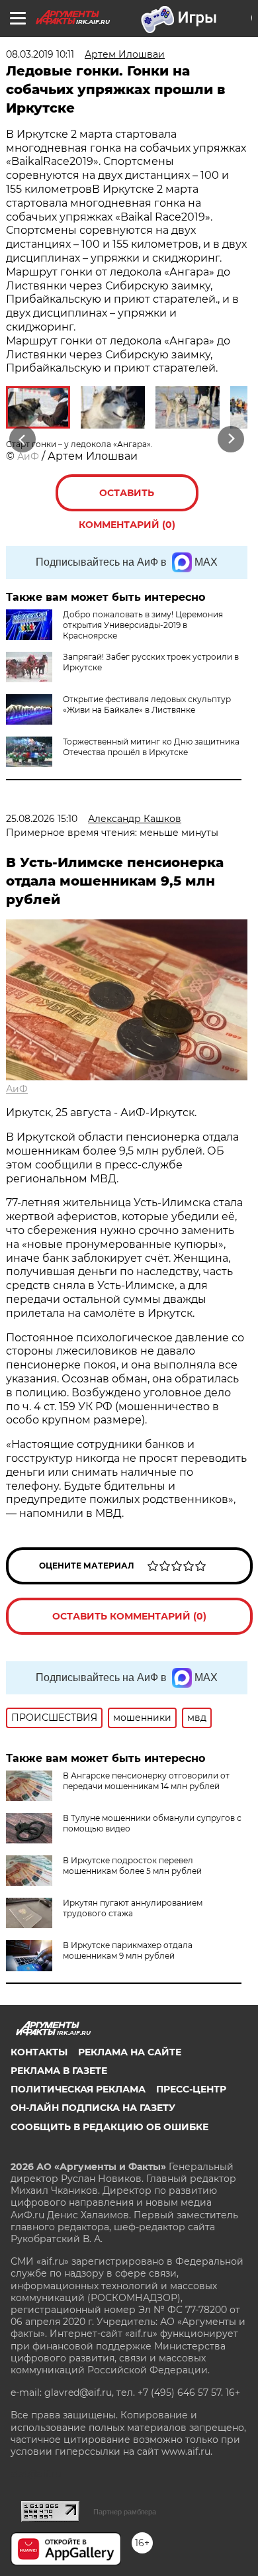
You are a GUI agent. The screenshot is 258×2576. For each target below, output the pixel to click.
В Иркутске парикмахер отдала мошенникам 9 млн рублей (128, 1950)
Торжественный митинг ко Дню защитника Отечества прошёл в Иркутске (151, 747)
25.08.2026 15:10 (42, 819)
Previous (21, 439)
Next (231, 439)
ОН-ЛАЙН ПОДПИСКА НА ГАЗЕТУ (93, 2108)
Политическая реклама (78, 2089)
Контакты (39, 2052)
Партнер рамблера (125, 2512)
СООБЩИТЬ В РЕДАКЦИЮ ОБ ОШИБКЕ (109, 2127)
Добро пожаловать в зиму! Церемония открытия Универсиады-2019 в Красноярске (143, 625)
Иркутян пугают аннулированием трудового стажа (133, 1908)
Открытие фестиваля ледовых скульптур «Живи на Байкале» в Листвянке (147, 704)
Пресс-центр (191, 2089)
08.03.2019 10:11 (40, 54)
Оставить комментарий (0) (127, 499)
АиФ (28, 456)
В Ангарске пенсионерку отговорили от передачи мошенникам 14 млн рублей (146, 1781)
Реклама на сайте (130, 2052)
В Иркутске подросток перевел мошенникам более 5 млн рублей (132, 1866)
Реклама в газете (59, 2071)
